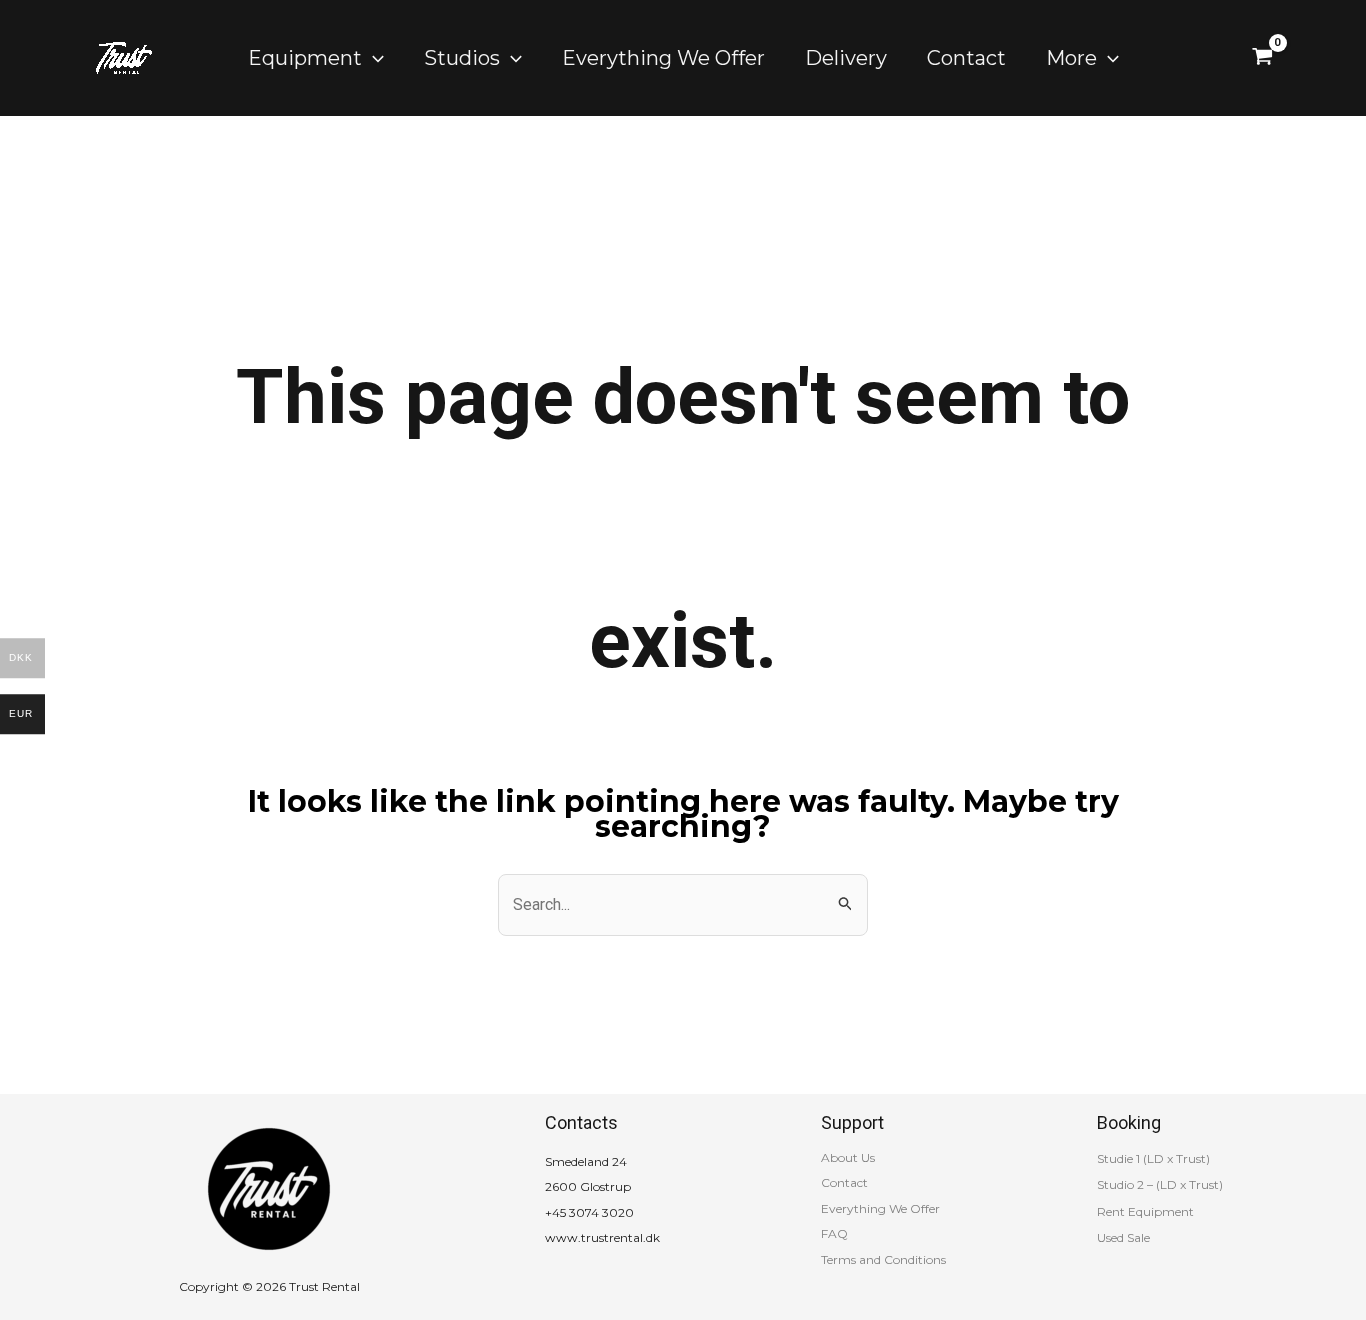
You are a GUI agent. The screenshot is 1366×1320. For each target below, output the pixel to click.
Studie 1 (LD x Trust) (1153, 1158)
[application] (373, 58)
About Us (848, 1157)
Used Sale (1123, 1237)
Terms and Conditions (883, 1259)
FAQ (834, 1233)
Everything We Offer (880, 1208)
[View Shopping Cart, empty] (1262, 58)
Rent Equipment (1145, 1211)
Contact (844, 1182)
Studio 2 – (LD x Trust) (1160, 1184)
